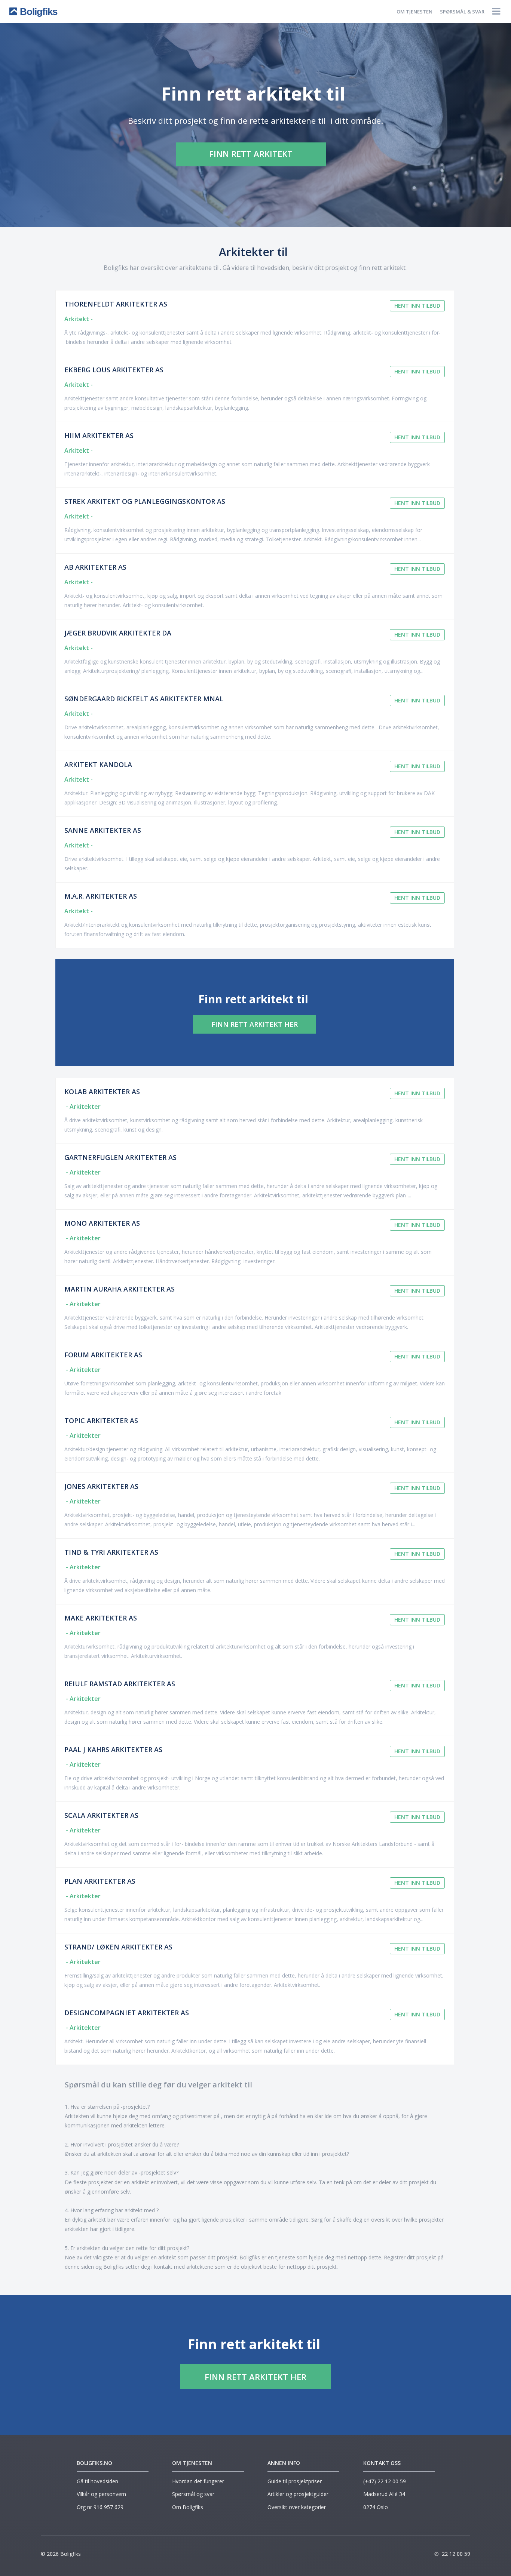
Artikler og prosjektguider (298, 2494)
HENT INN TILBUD (417, 306)
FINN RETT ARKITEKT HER (255, 1024)
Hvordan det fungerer (198, 2481)
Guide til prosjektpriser (295, 2481)
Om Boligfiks (188, 2507)
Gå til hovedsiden (97, 2481)
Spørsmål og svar (193, 2494)
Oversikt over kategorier (297, 2507)
